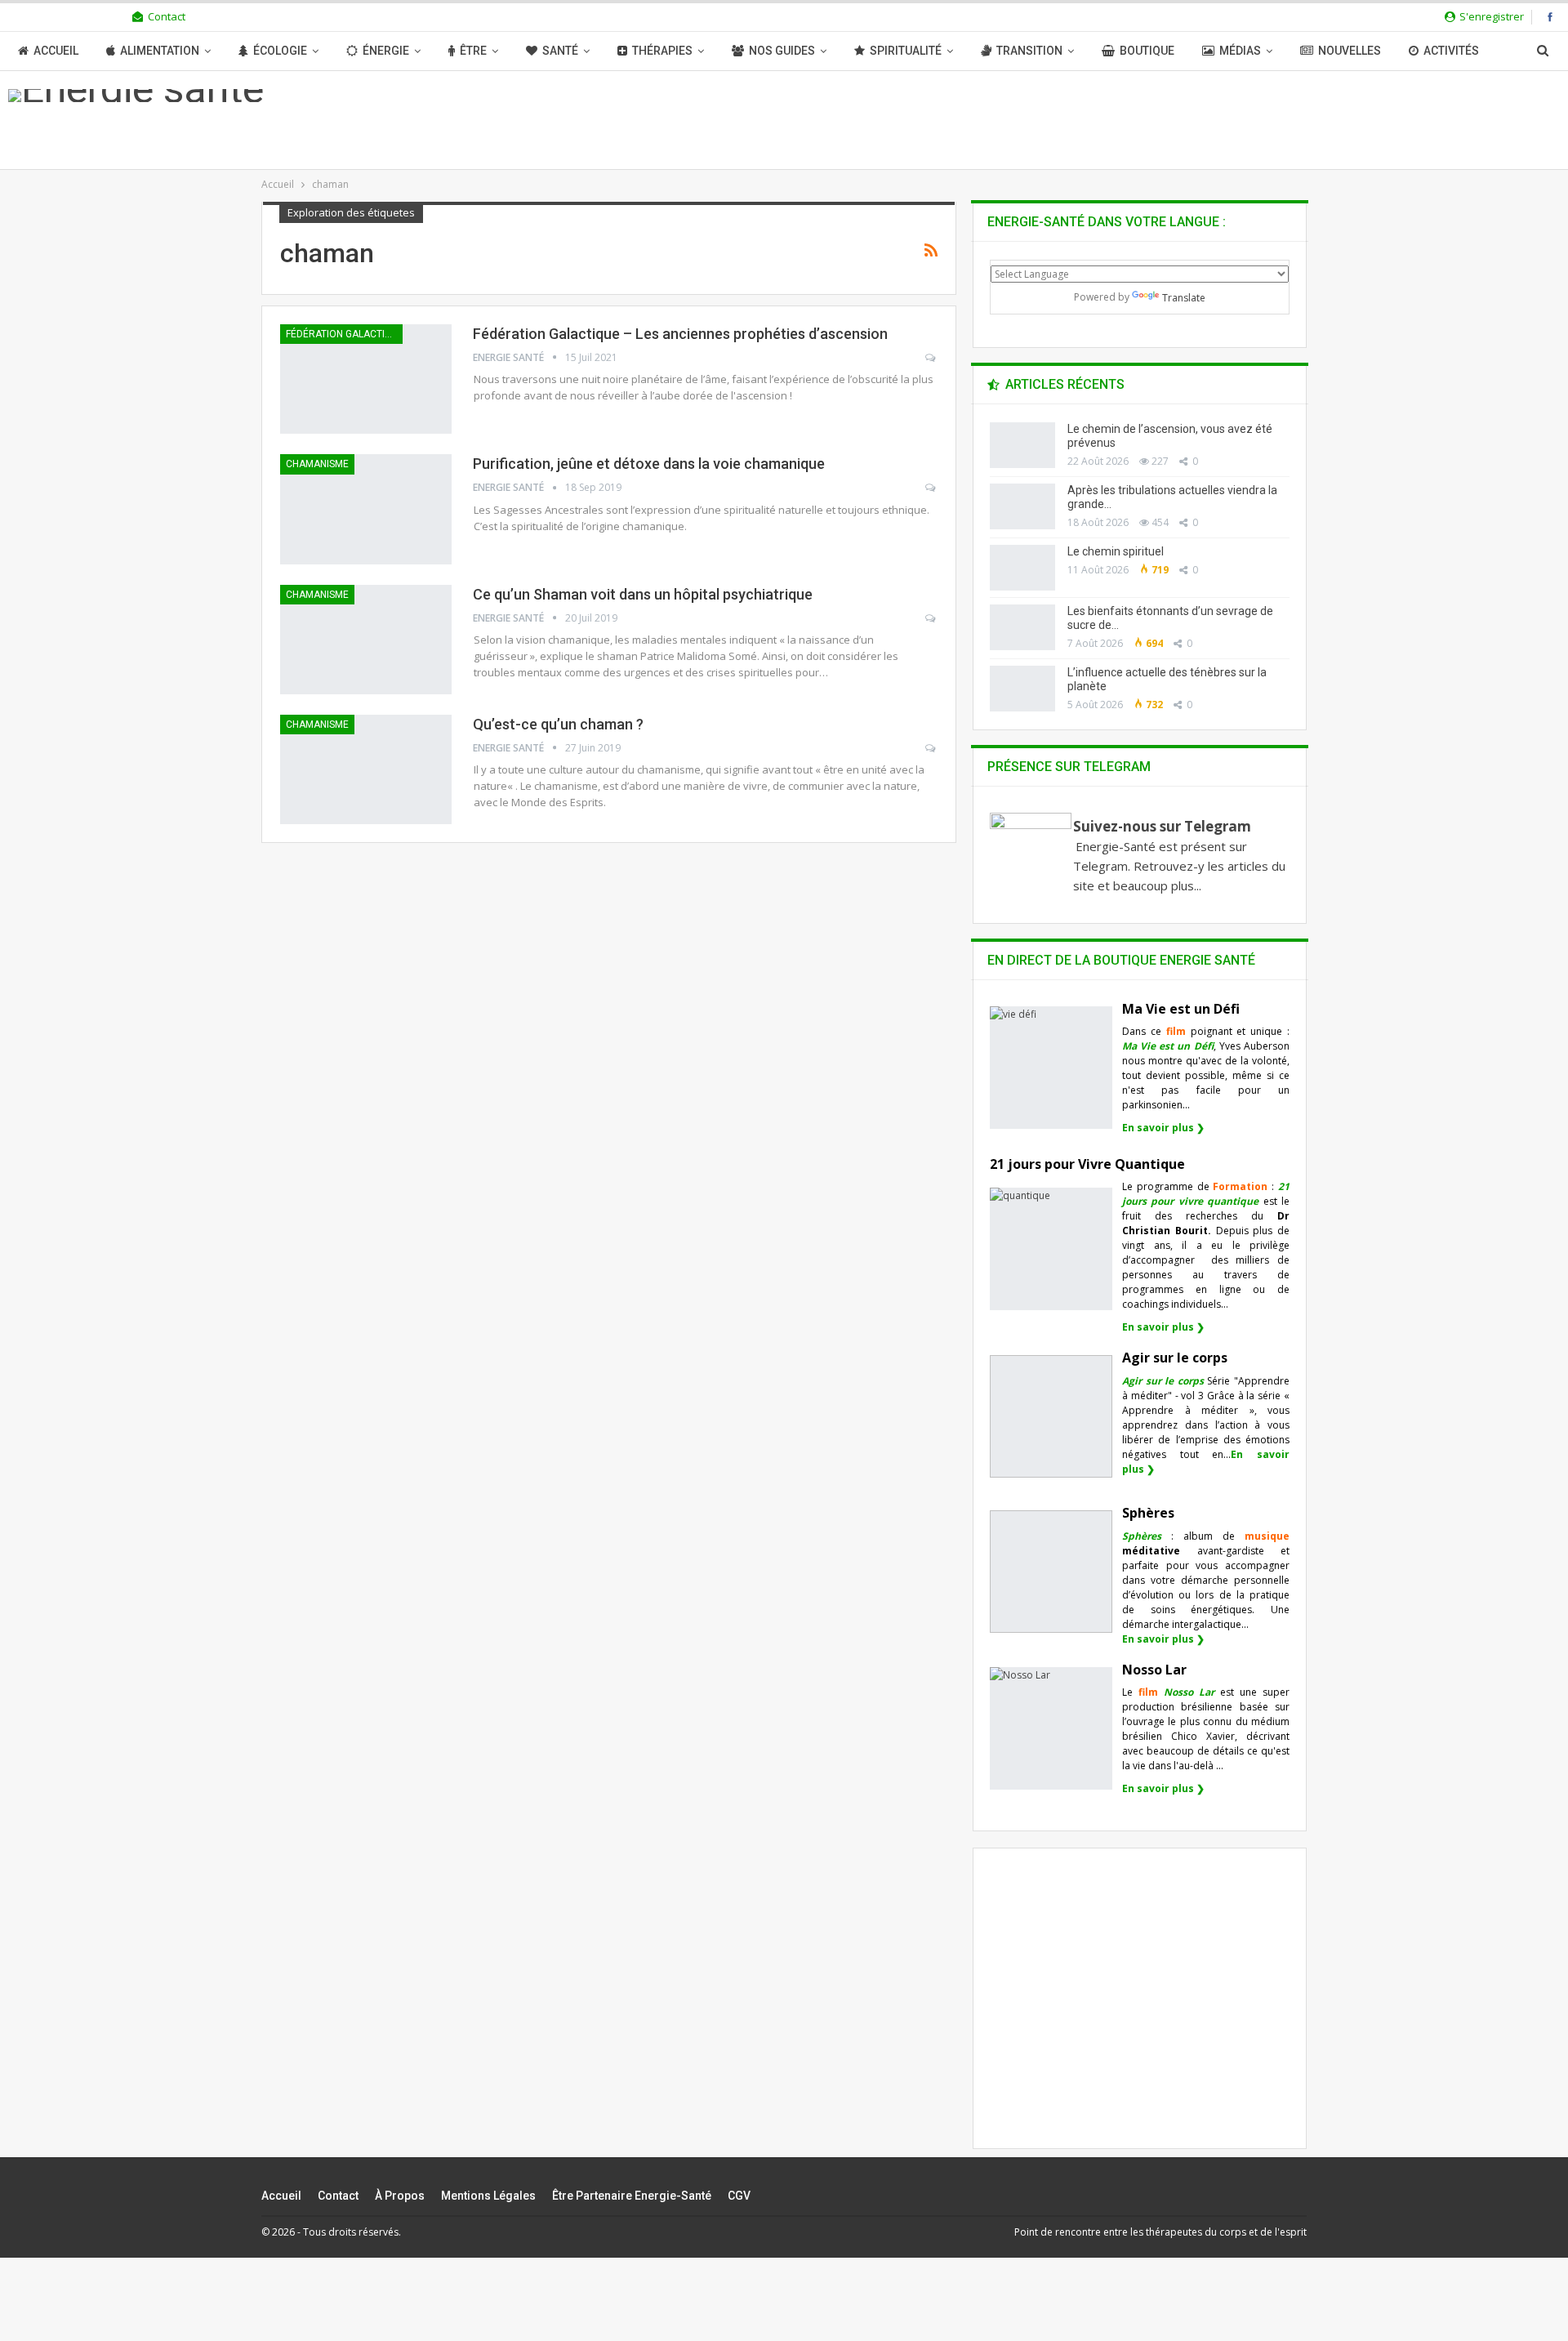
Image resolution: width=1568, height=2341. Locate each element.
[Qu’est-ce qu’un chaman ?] (366, 769)
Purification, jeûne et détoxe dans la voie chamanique (649, 464)
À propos (400, 2196)
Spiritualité (906, 51)
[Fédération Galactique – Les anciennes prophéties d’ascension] (366, 379)
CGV (739, 2196)
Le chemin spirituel (1116, 551)
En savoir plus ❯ (1163, 1128)
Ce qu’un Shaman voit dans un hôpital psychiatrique (643, 594)
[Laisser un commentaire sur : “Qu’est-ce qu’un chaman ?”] (931, 748)
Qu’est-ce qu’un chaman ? (558, 724)
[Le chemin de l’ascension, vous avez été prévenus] (1022, 445)
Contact (167, 16)
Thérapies (662, 51)
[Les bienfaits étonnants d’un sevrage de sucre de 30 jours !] (1022, 627)
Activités (1451, 51)
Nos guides (782, 51)
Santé (560, 51)
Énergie (386, 51)
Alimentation (160, 51)
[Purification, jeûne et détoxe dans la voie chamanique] (366, 509)
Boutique (1147, 51)
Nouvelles (1350, 51)
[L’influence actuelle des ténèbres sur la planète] (1022, 689)
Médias (1240, 51)
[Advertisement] (1140, 2012)
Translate (1184, 298)
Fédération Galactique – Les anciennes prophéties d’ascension (680, 334)
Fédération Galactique (344, 334)
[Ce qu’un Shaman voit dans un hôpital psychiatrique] (366, 640)
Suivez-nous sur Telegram (1162, 826)
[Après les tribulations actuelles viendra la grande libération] (1022, 506)
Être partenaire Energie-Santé (632, 2196)
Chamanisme (317, 464)
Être (473, 51)
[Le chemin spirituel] (1022, 568)
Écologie (280, 51)
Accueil (56, 51)
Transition (1029, 51)
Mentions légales (488, 2196)
